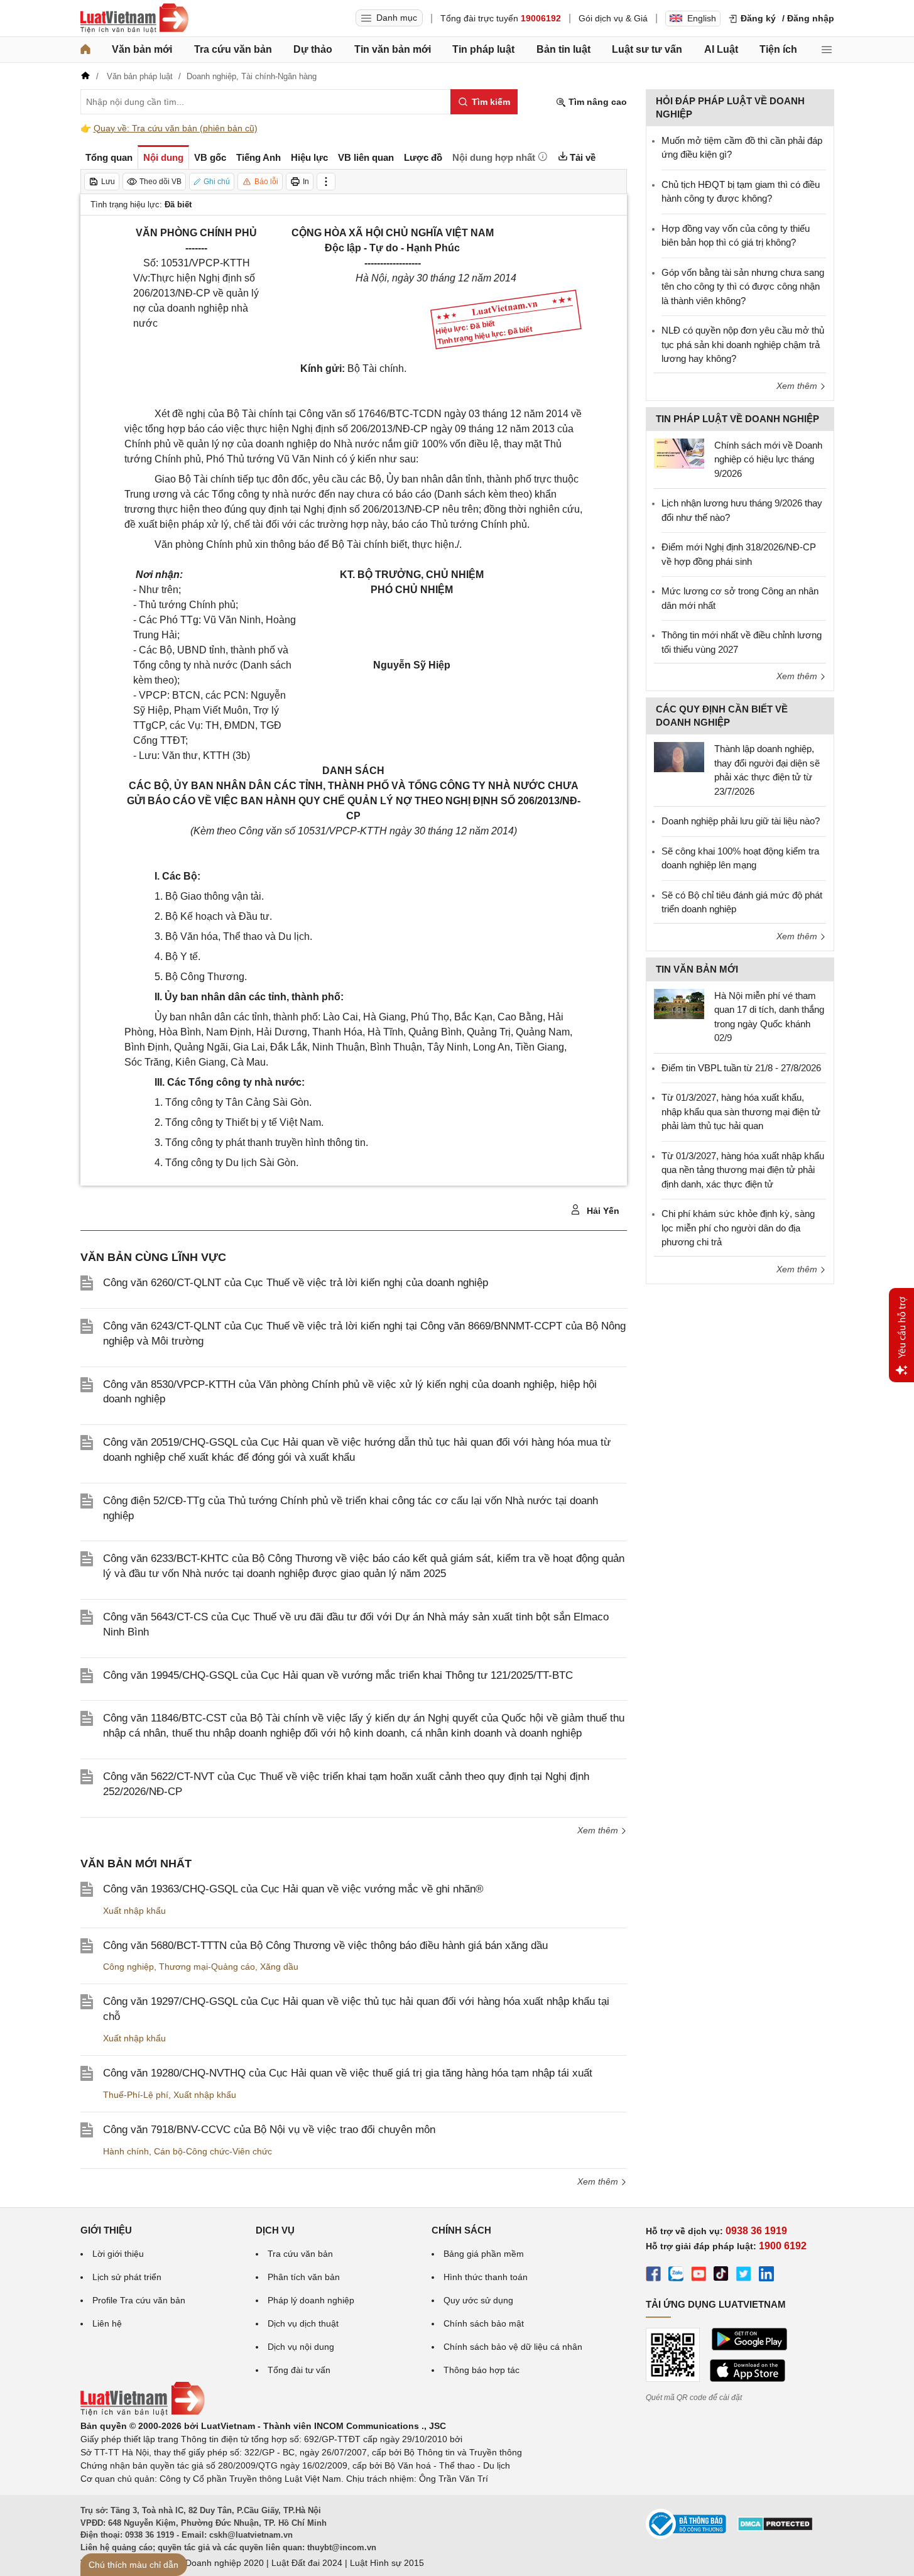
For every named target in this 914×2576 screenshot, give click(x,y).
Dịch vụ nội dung (301, 2347)
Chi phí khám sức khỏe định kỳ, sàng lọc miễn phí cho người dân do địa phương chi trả (738, 1228)
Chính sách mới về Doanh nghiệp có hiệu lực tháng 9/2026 (768, 459)
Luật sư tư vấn (647, 49)
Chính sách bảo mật (484, 2323)
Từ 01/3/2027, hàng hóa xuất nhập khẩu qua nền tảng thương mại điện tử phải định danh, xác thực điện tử (743, 1170)
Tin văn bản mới (393, 49)
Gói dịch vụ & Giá (613, 18)
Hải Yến (602, 1211)
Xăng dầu (279, 1967)
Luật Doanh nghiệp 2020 (215, 2563)
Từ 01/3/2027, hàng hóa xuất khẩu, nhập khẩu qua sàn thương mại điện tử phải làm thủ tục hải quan (741, 1111)
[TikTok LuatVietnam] (721, 2276)
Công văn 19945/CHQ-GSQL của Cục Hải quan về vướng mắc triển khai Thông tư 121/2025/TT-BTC (338, 1675)
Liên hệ (107, 2323)
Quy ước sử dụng (478, 2300)
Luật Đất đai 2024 (307, 2563)
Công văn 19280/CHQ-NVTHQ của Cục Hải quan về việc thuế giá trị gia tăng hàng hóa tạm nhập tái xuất (348, 2073)
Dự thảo (313, 49)
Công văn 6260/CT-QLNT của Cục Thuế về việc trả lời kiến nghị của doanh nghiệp (296, 1283)
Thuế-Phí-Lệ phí (136, 2095)
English (702, 18)
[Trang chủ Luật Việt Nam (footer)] (143, 2413)
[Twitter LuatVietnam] (744, 2276)
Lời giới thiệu (118, 2254)
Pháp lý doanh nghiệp (311, 2300)
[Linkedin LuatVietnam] (766, 2276)
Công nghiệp (128, 1967)
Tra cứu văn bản (233, 49)
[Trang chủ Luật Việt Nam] (134, 18)
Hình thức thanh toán (486, 2277)
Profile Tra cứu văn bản (139, 2300)
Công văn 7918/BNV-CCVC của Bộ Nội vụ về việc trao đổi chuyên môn (269, 2130)
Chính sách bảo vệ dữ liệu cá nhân (513, 2347)
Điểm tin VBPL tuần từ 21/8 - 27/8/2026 (741, 1068)
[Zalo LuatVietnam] (676, 2276)
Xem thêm (599, 1830)
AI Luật (721, 49)
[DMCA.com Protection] (775, 2528)
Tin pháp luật (483, 49)
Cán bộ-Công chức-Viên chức (213, 2151)
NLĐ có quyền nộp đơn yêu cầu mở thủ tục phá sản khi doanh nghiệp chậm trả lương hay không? (743, 344)
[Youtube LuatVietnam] (699, 2276)
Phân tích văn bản (304, 2277)
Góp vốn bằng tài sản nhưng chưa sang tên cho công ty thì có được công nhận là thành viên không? (743, 287)
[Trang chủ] (85, 50)
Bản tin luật (563, 49)
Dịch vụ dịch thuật (303, 2323)
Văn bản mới (142, 49)
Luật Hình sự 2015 (387, 2563)
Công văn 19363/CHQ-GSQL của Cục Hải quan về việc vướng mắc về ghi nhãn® (293, 1889)
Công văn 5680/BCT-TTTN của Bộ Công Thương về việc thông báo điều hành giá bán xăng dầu (325, 1946)
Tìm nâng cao (596, 102)
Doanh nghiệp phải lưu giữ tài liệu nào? (741, 821)
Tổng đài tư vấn (299, 2370)
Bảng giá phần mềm (484, 2254)
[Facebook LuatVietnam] (653, 2276)
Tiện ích (778, 49)
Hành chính (126, 2151)
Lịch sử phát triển (127, 2277)
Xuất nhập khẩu (134, 1911)
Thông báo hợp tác (481, 2370)
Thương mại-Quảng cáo (207, 1967)
